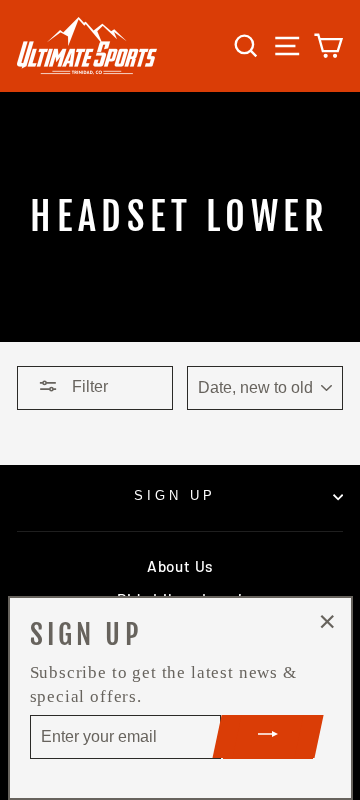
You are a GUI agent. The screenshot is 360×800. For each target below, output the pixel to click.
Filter (88, 386)
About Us (180, 566)
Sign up (175, 495)
